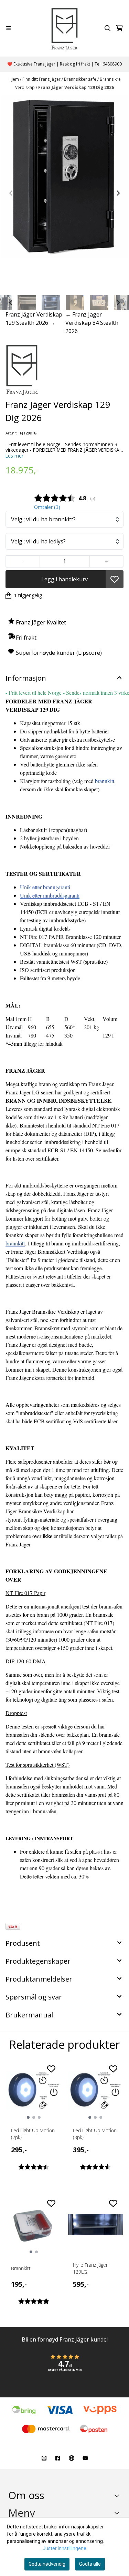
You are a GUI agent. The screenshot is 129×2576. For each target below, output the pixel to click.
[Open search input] (108, 28)
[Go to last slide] (11, 303)
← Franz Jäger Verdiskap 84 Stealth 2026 (92, 323)
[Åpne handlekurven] (119, 28)
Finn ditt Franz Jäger (42, 79)
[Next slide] (118, 193)
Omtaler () (47, 507)
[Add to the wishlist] (51, 2069)
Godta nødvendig (47, 2564)
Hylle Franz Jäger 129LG (90, 2268)
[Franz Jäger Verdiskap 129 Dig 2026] (64, 176)
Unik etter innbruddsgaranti (50, 895)
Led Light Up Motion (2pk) (33, 2134)
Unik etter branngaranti (45, 887)
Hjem (14, 79)
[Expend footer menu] (118, 2513)
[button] (115, 579)
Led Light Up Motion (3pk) (95, 2134)
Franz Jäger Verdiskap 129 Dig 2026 (76, 87)
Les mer (14, 456)
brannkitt (105, 781)
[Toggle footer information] (118, 2496)
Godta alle (90, 2564)
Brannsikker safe (81, 79)
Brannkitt (21, 2268)
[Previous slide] (11, 193)
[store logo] (64, 28)
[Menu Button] (8, 28)
